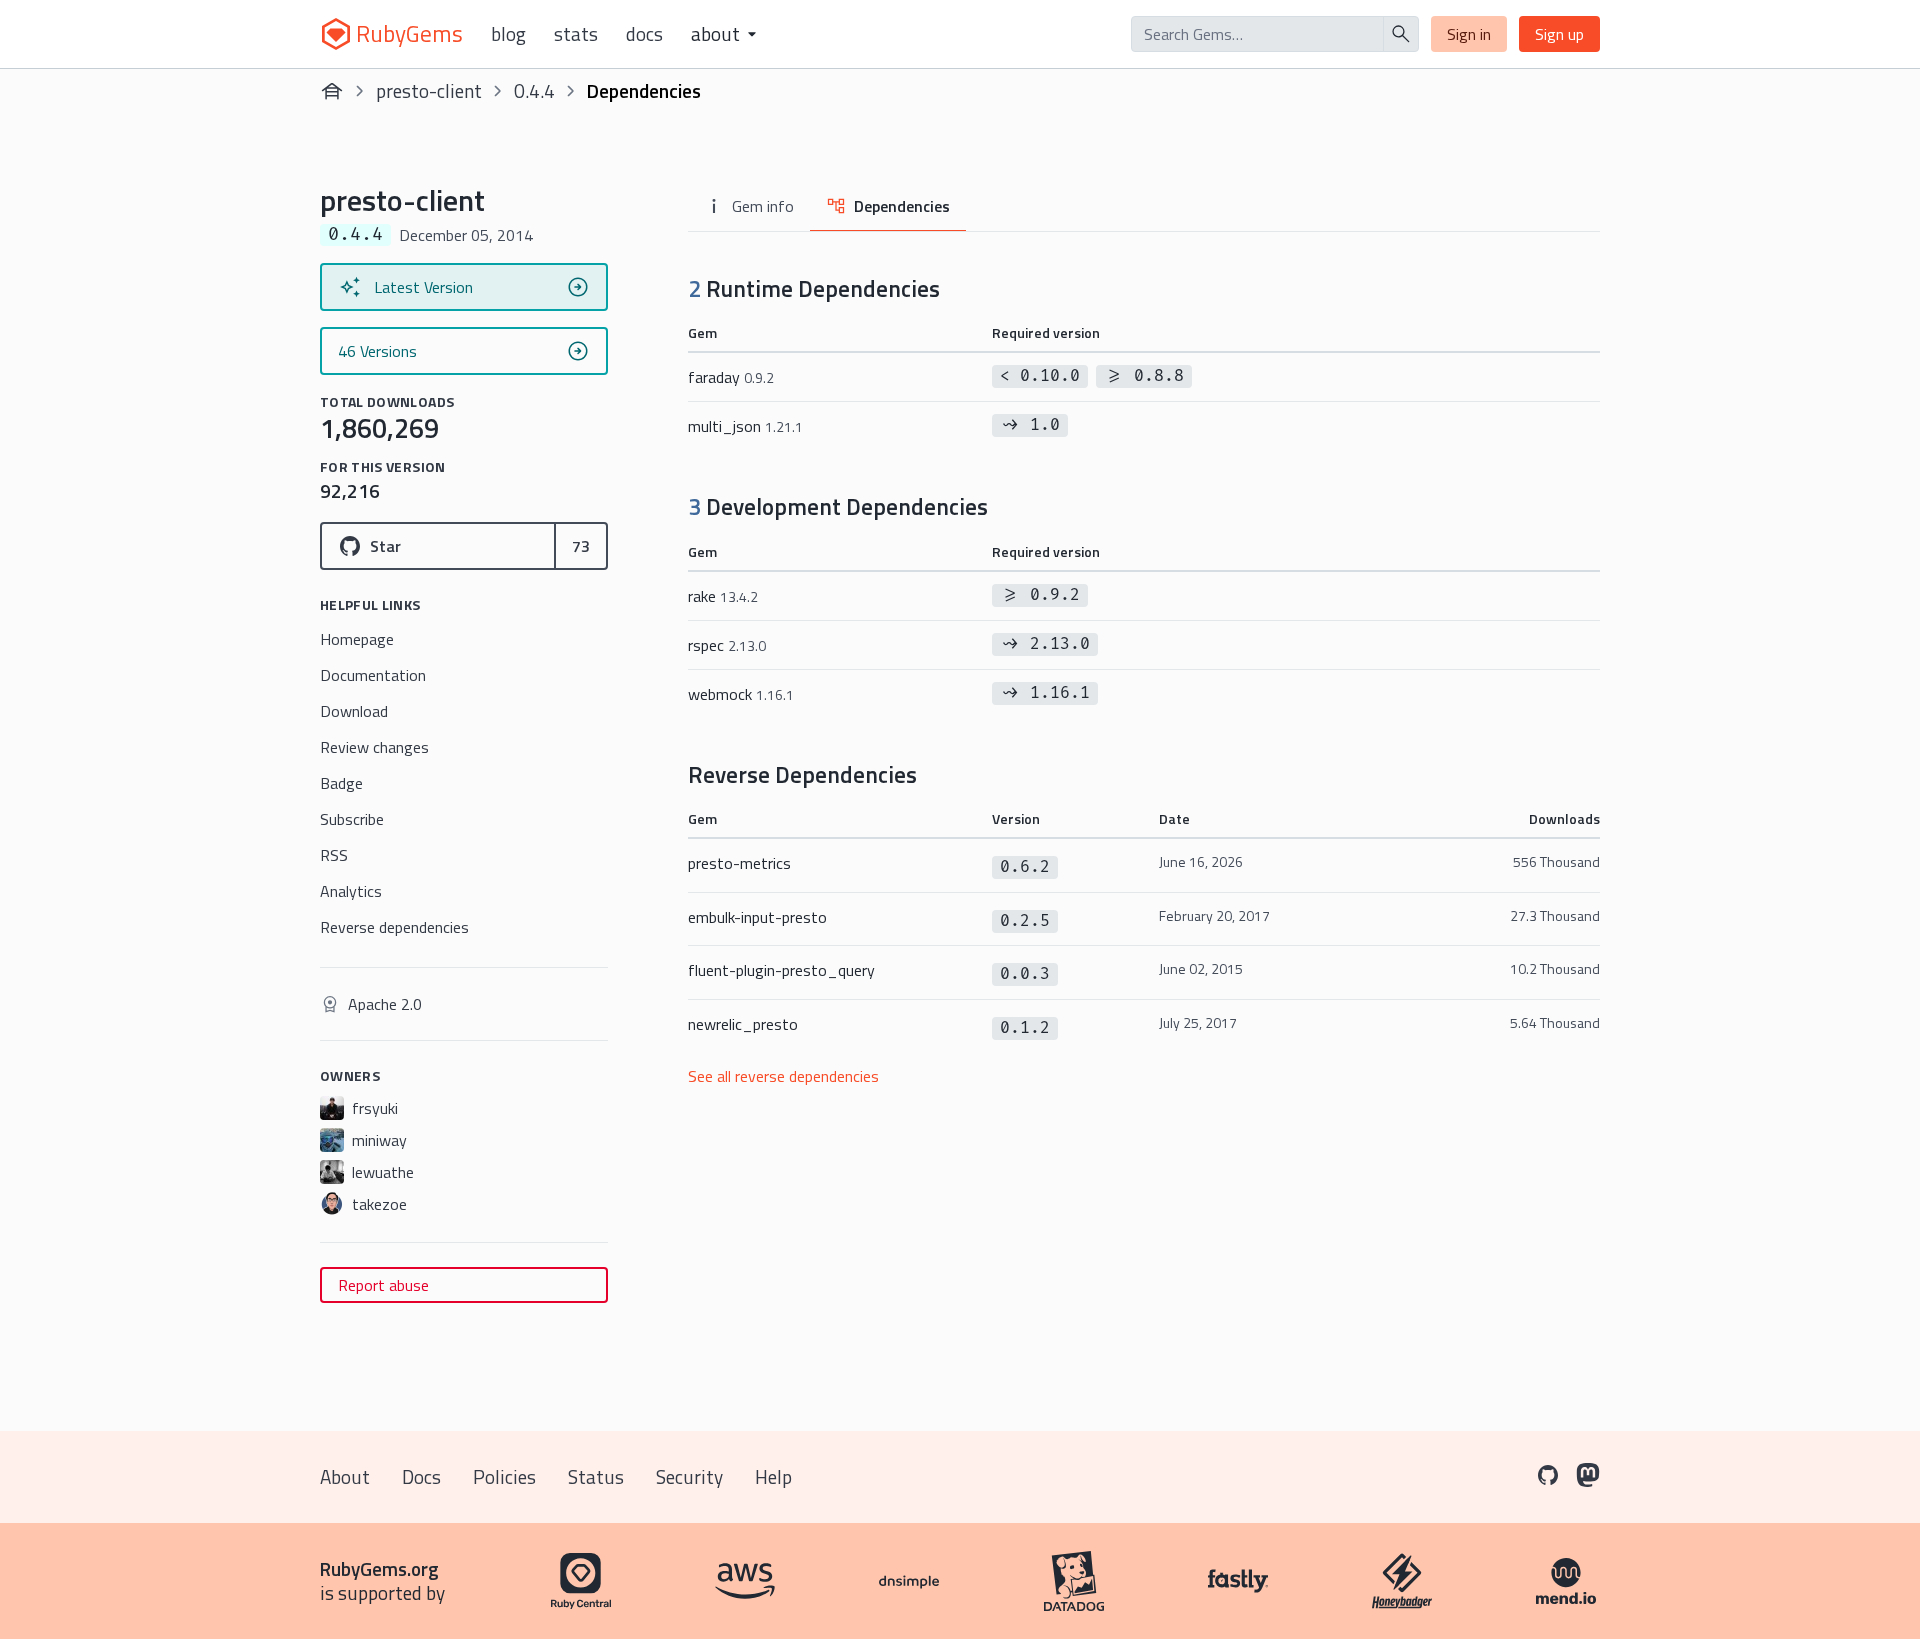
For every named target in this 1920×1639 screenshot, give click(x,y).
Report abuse (383, 1285)
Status (596, 1476)
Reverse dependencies (394, 927)
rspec (727, 645)
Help (773, 1476)
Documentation (373, 675)
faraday (731, 377)
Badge (341, 783)
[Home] (332, 91)
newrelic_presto (743, 1024)
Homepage (357, 639)
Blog (508, 34)
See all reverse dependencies (783, 1076)
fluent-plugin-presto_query (781, 970)
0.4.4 (534, 90)
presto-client (429, 90)
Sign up (1559, 34)
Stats (576, 34)
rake (723, 596)
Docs (644, 34)
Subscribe (352, 819)
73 (581, 546)
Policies (504, 1476)
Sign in (1469, 34)
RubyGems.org (379, 1568)
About (345, 1476)
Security (689, 1476)
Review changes (374, 747)
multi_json (745, 426)
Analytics (351, 891)
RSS (334, 855)
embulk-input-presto (757, 917)
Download (354, 711)
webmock (741, 694)
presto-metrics (739, 863)
